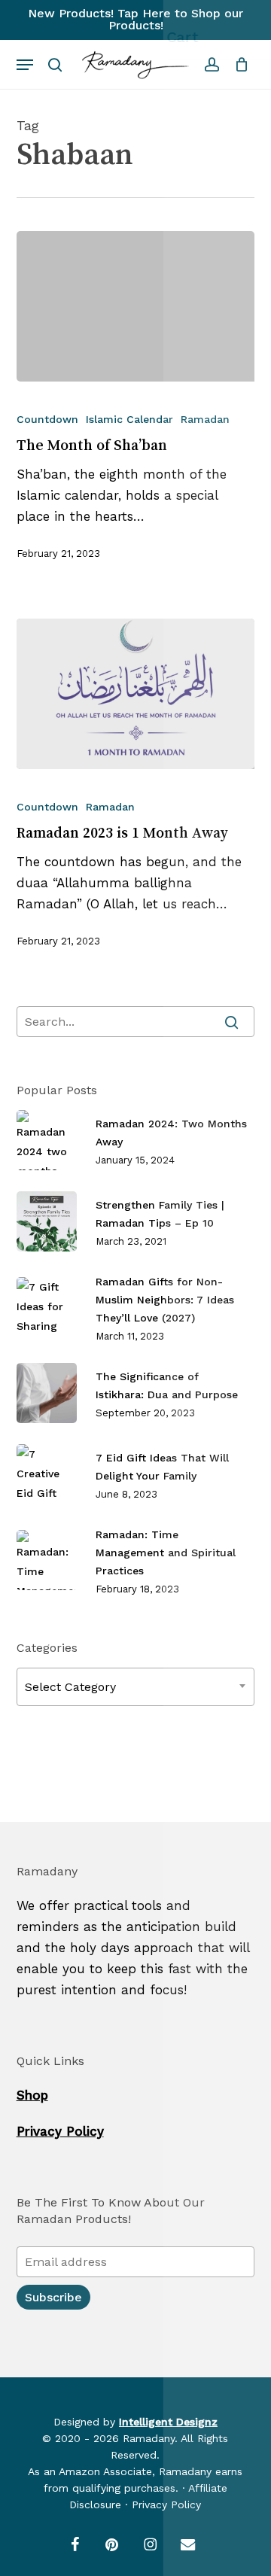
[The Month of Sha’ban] (136, 306)
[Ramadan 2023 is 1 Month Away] (136, 694)
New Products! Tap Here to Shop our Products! (135, 19)
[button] (25, 65)
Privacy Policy (60, 2131)
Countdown (47, 419)
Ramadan (205, 419)
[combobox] (136, 1687)
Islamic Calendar (129, 419)
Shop (32, 2095)
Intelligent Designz (168, 2422)
